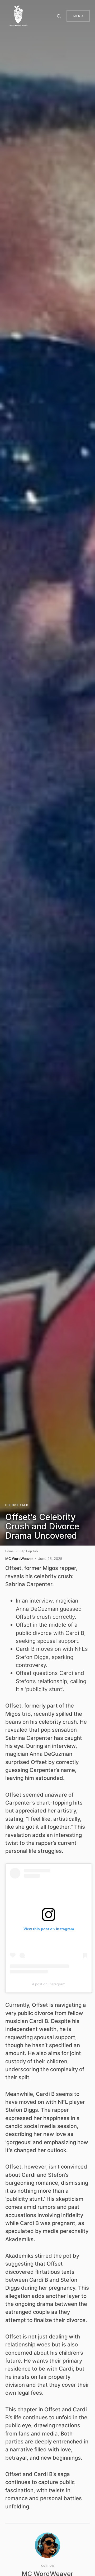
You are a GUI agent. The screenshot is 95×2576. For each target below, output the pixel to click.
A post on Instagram (49, 1984)
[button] (60, 16)
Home (9, 1551)
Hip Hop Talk (17, 1505)
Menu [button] (78, 16)
